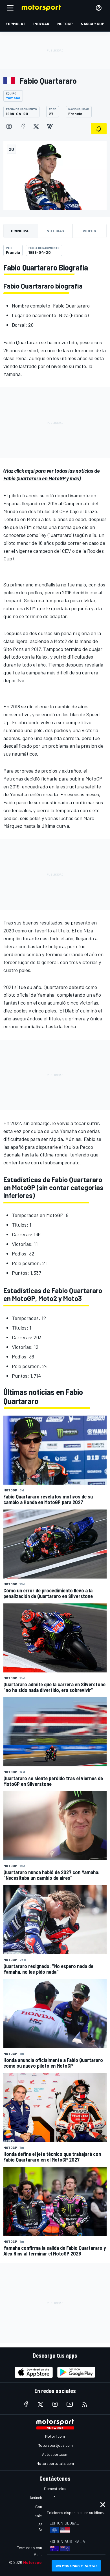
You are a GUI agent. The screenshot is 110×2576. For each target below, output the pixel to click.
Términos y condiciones (37, 2548)
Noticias (55, 231)
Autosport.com (55, 2454)
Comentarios (55, 2488)
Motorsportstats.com (55, 2463)
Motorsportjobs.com (55, 2445)
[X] (36, 126)
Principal (21, 231)
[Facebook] (23, 126)
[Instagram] (9, 126)
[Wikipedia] (50, 126)
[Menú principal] (10, 8)
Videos (89, 231)
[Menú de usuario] (99, 8)
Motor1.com (55, 2436)
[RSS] (84, 2404)
